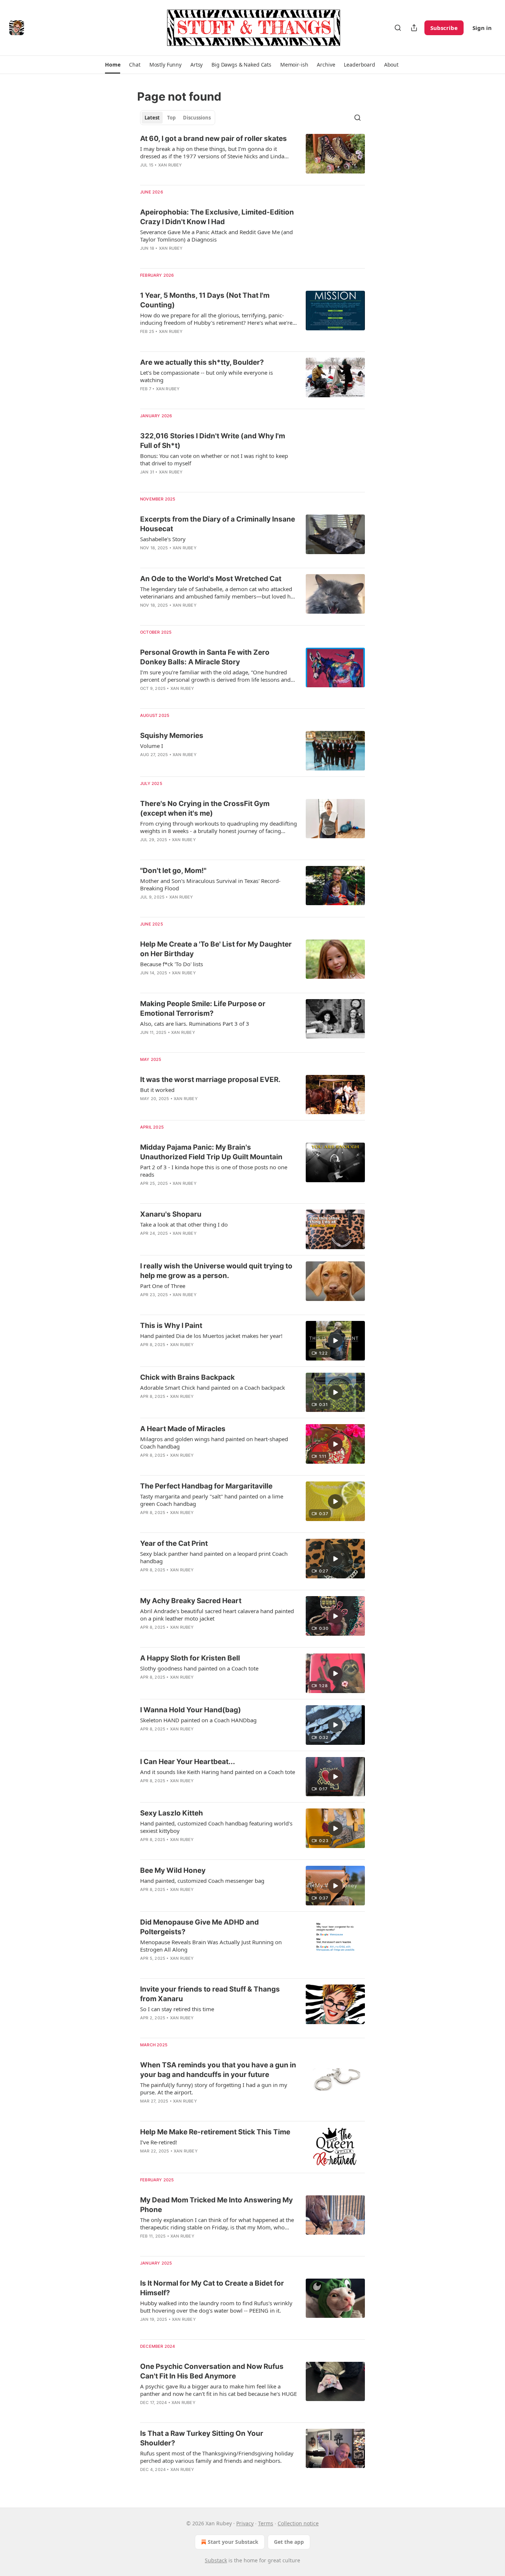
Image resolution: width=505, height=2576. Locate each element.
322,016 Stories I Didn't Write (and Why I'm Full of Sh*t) (213, 441)
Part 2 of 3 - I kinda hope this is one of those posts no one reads (214, 1171)
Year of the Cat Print (174, 1543)
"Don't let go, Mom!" (173, 871)
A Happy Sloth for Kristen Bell (190, 1658)
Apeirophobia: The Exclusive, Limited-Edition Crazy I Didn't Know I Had (217, 217)
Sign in (482, 28)
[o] (335, 1341)
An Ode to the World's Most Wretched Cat (211, 579)
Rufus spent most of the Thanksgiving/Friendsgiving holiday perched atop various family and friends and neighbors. (217, 2457)
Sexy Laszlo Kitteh (172, 1813)
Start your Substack (233, 2542)
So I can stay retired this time (177, 2009)
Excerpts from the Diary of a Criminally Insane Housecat (218, 524)
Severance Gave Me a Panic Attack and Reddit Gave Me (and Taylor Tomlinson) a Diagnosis (216, 236)
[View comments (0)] (197, 258)
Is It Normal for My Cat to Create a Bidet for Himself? (212, 2288)
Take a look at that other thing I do (184, 1224)
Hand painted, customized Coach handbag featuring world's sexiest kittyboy (216, 1827)
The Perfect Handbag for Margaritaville (206, 1486)
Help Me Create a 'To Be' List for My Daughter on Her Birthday (216, 949)
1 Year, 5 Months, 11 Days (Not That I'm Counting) (205, 300)
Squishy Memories (172, 736)
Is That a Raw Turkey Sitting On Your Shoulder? (202, 2438)
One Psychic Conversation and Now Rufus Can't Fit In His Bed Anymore (212, 2371)
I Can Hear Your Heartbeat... (188, 1762)
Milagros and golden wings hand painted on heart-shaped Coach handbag (214, 1443)
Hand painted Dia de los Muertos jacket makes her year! (211, 1336)
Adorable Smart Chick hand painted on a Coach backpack (213, 1388)
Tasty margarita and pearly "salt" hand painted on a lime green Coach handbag (212, 1500)
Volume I (152, 746)
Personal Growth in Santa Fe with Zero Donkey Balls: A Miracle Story (205, 657)
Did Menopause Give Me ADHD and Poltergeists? (199, 1927)
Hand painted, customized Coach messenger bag (202, 1881)
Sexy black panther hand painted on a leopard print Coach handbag (214, 1557)
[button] (113, 65)
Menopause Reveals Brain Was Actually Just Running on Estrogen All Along (211, 1946)
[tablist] (178, 118)
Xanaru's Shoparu (171, 1214)
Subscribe (444, 28)
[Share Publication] (414, 28)
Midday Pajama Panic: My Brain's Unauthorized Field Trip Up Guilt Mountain (211, 1152)
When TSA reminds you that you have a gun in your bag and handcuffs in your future (218, 2070)
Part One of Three (163, 1286)
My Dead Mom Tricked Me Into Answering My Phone (216, 2205)
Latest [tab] (152, 118)
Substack (216, 2560)
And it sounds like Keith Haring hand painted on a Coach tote (218, 1772)
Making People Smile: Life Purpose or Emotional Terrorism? (203, 1009)
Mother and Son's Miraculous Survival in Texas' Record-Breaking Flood (210, 884)
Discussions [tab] (197, 118)
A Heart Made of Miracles (183, 1429)
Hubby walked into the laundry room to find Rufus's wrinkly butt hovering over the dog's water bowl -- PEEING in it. (216, 2307)
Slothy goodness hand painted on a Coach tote (199, 1668)
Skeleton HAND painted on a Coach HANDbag (198, 1720)
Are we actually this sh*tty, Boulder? (202, 362)
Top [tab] (171, 118)
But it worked (157, 1090)
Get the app (289, 2542)
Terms (266, 2523)
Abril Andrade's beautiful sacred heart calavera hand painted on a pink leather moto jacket (217, 1615)
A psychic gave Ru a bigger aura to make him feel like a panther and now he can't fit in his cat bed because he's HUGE (218, 2390)
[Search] (398, 28)
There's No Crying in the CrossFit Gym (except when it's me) (205, 808)
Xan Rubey (170, 165)
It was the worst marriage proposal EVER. (210, 1080)
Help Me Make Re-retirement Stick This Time (215, 2132)
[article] (253, 156)
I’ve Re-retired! (159, 2142)
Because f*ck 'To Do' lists (172, 964)
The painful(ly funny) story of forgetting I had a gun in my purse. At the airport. (214, 2088)
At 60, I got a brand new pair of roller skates (213, 139)
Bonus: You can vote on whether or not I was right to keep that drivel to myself (214, 459)
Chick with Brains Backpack (187, 1377)
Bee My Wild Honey (173, 1870)
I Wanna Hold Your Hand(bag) (191, 1710)
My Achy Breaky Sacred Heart (191, 1601)
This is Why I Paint (171, 1326)
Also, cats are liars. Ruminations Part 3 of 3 (195, 1024)
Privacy (245, 2523)
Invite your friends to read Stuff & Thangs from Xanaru (210, 1994)
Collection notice (298, 2523)
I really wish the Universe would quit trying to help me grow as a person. (216, 1271)
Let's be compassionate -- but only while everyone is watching (206, 376)
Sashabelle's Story (163, 539)
